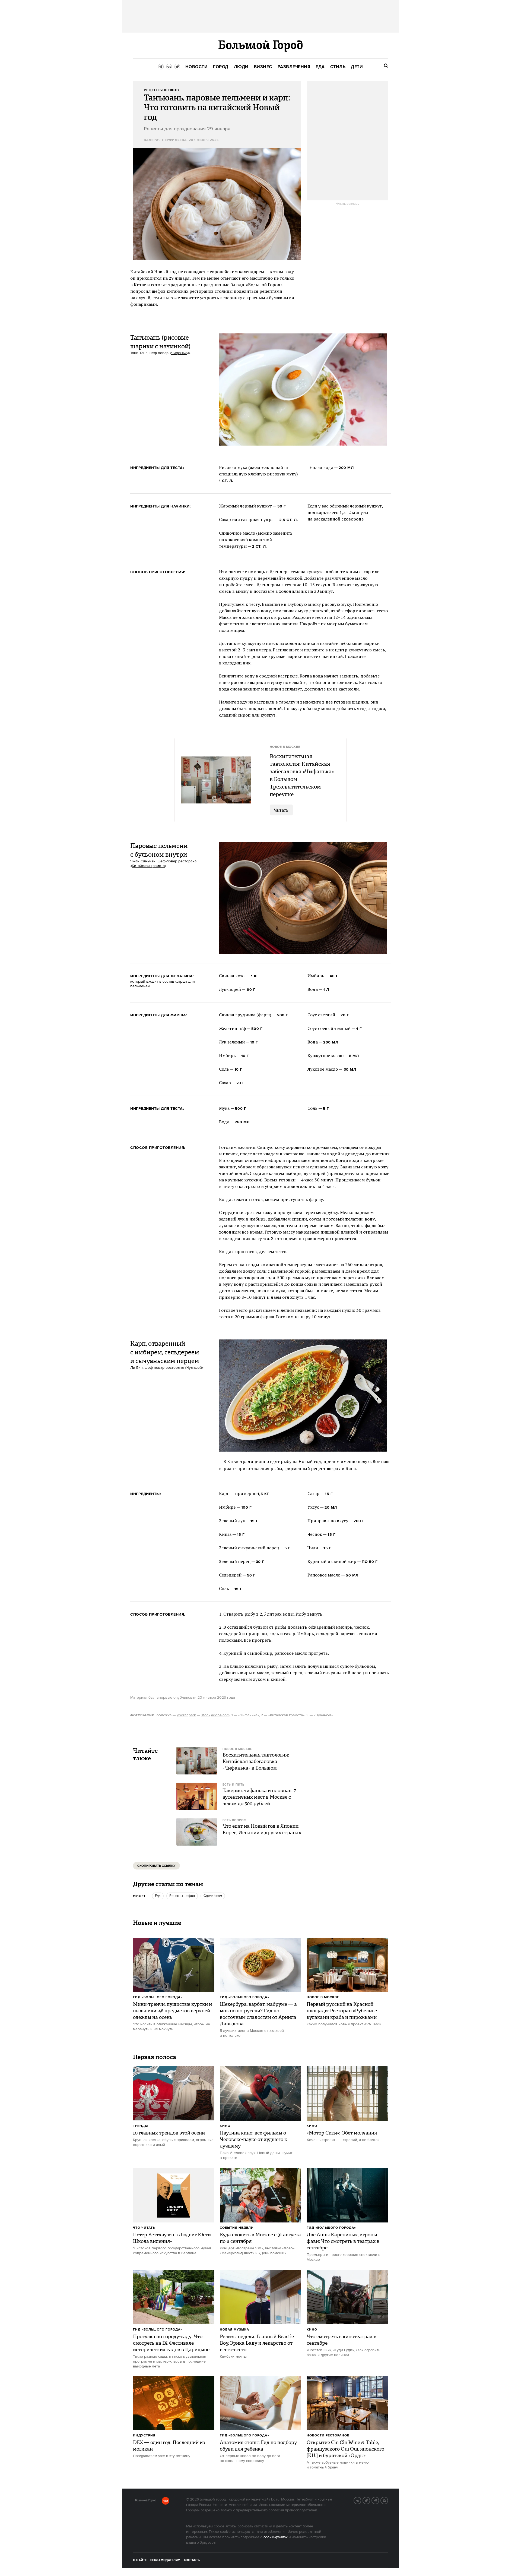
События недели (237, 2228)
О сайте (140, 2560)
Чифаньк (179, 353)
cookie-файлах (276, 2537)
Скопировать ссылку (156, 1866)
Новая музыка (234, 2330)
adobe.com (220, 1715)
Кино (225, 2126)
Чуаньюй (194, 1368)
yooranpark (186, 1715)
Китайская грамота (148, 866)
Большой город (146, 2501)
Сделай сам (213, 1896)
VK (361, 2500)
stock (206, 1715)
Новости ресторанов (328, 2435)
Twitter (370, 2500)
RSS (388, 2500)
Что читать (144, 2228)
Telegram (379, 2500)
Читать (281, 810)
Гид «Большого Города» (158, 1997)
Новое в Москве (323, 1997)
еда (158, 1896)
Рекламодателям (165, 2560)
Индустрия (144, 2435)
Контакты (192, 2560)
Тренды (140, 2126)
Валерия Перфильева (165, 140)
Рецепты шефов (182, 1896)
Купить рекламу (347, 204)
